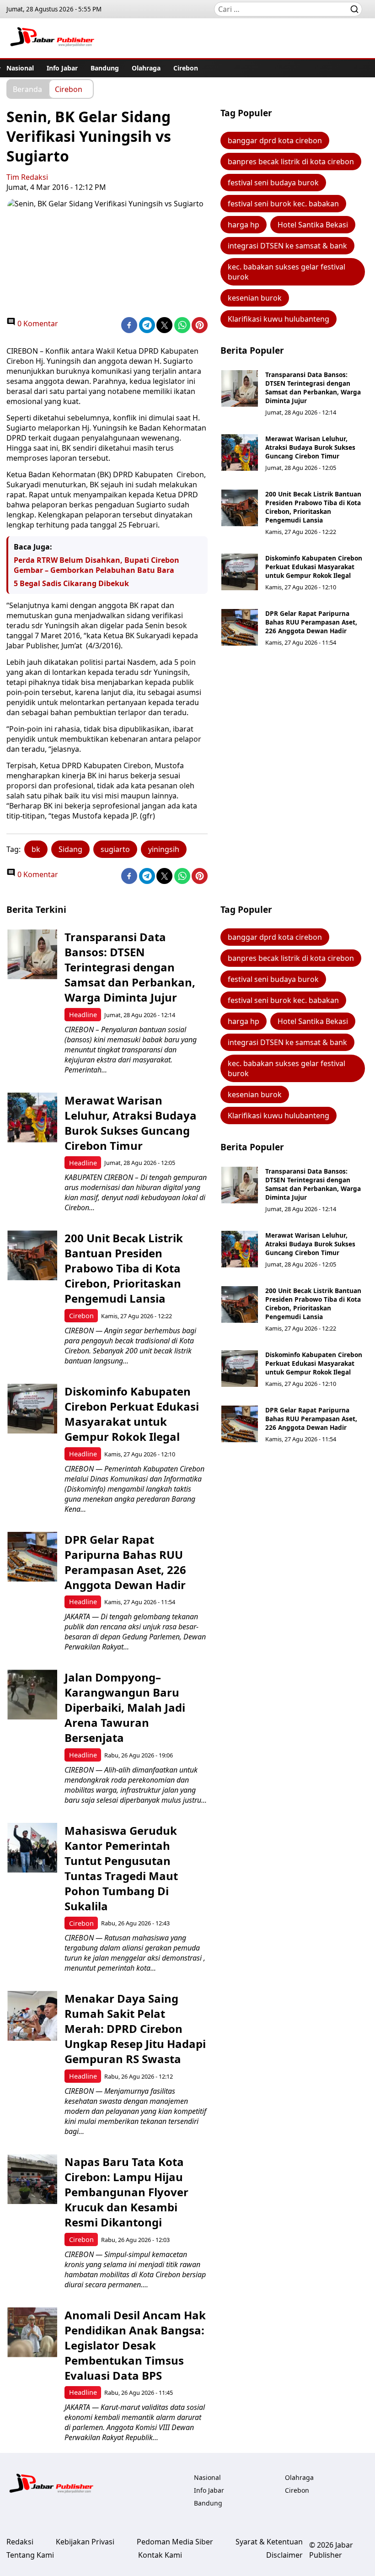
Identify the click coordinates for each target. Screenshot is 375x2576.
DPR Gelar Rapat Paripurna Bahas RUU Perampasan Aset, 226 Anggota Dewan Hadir (311, 622)
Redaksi (20, 2542)
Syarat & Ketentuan (269, 2542)
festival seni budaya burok (273, 183)
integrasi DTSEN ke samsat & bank (287, 246)
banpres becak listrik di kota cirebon (291, 162)
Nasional (20, 68)
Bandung (105, 68)
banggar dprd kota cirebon (275, 140)
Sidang (70, 849)
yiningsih (164, 849)
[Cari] (354, 9)
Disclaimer (284, 2555)
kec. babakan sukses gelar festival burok (287, 272)
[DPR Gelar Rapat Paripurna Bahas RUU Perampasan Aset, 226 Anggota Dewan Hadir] (240, 627)
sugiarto (115, 849)
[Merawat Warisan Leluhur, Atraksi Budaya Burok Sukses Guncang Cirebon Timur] (240, 453)
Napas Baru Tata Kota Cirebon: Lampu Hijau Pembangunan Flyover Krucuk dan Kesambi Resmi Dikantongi (126, 2192)
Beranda (27, 89)
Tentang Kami (30, 2555)
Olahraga (146, 68)
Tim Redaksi (27, 177)
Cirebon (186, 68)
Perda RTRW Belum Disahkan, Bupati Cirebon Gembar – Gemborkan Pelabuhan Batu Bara (96, 565)
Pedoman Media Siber (175, 2542)
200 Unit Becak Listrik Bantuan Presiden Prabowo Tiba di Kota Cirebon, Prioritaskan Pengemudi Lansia (313, 507)
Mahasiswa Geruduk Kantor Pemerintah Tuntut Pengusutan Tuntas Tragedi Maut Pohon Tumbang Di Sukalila (121, 1868)
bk (36, 849)
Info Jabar (62, 68)
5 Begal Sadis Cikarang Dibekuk (71, 583)
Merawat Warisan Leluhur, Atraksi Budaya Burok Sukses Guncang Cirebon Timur (310, 447)
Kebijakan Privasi (85, 2542)
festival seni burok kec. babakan (283, 204)
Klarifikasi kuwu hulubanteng (279, 319)
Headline (83, 1015)
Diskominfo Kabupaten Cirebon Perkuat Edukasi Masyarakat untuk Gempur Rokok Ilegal (314, 567)
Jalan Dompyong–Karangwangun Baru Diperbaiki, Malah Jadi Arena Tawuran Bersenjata (125, 1707)
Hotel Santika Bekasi (313, 225)
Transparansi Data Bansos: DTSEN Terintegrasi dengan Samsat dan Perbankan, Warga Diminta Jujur (313, 388)
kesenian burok (255, 298)
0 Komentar (37, 323)
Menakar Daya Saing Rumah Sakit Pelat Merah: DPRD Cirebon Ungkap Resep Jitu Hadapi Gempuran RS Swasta (135, 2029)
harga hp (244, 225)
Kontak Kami (160, 2555)
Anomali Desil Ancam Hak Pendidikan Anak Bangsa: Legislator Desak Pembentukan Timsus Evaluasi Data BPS (135, 2345)
